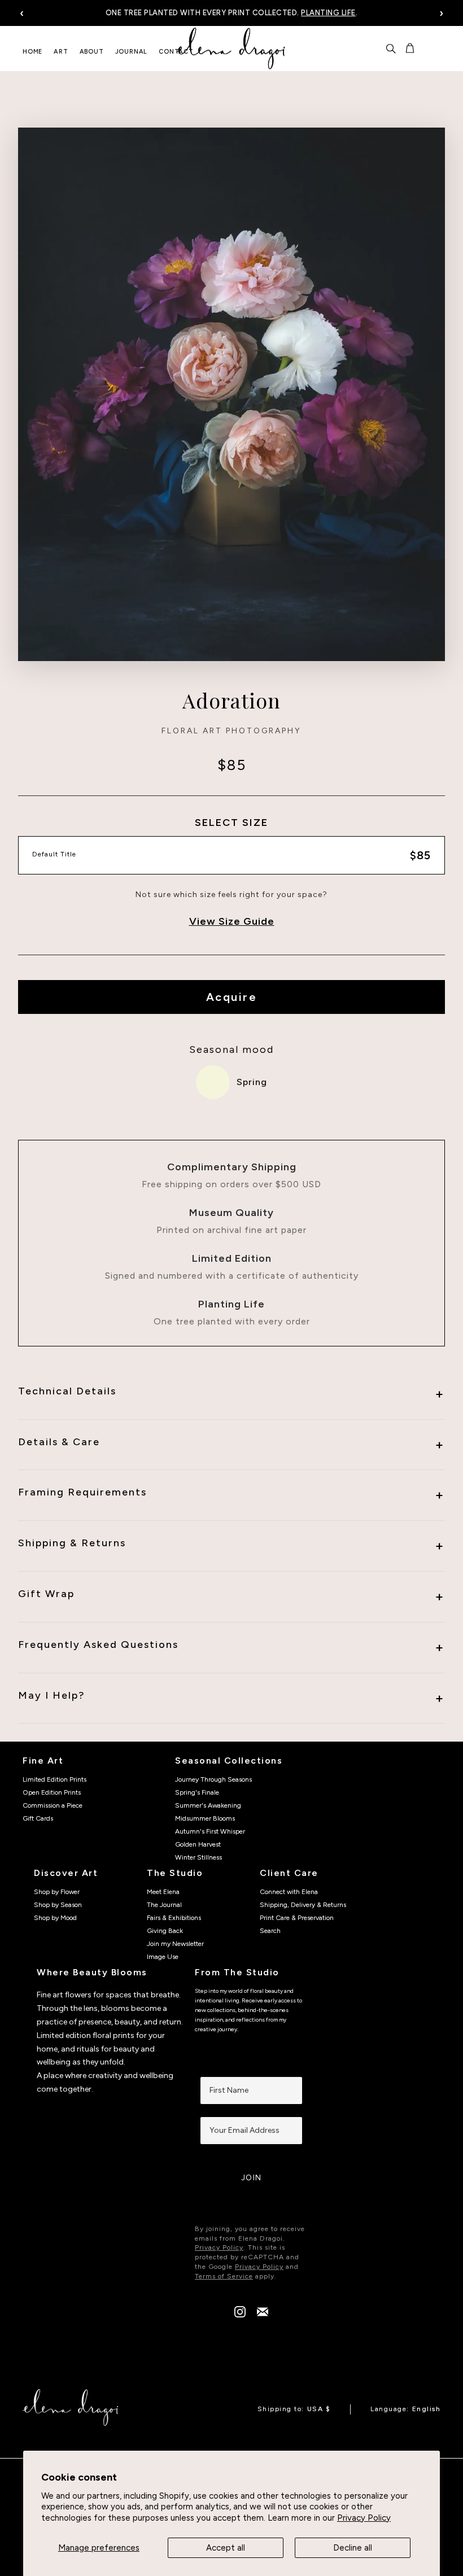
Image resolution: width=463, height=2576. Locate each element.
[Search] (391, 49)
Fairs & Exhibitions (174, 1918)
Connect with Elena (289, 1892)
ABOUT (92, 52)
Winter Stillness (198, 1857)
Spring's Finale (197, 1792)
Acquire (232, 997)
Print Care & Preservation (297, 1918)
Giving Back (165, 1931)
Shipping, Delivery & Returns (303, 1905)
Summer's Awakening (208, 1805)
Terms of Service (224, 2276)
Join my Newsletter (175, 1944)
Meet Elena (163, 1892)
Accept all (226, 2548)
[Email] (263, 2315)
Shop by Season (58, 1905)
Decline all (353, 2548)
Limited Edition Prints (54, 1779)
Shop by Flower (57, 1892)
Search (270, 1931)
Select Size (231, 823)
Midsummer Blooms (205, 1818)
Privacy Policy (364, 2518)
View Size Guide (232, 921)
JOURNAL (132, 52)
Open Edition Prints (52, 1792)
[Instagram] (240, 2315)
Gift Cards (38, 1818)
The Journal (164, 1905)
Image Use (163, 1957)
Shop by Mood (55, 1918)
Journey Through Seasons (213, 1779)
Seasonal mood (231, 1049)
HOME (32, 52)
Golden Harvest (198, 1844)
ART (61, 52)
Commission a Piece (53, 1805)
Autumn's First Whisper (210, 1831)
